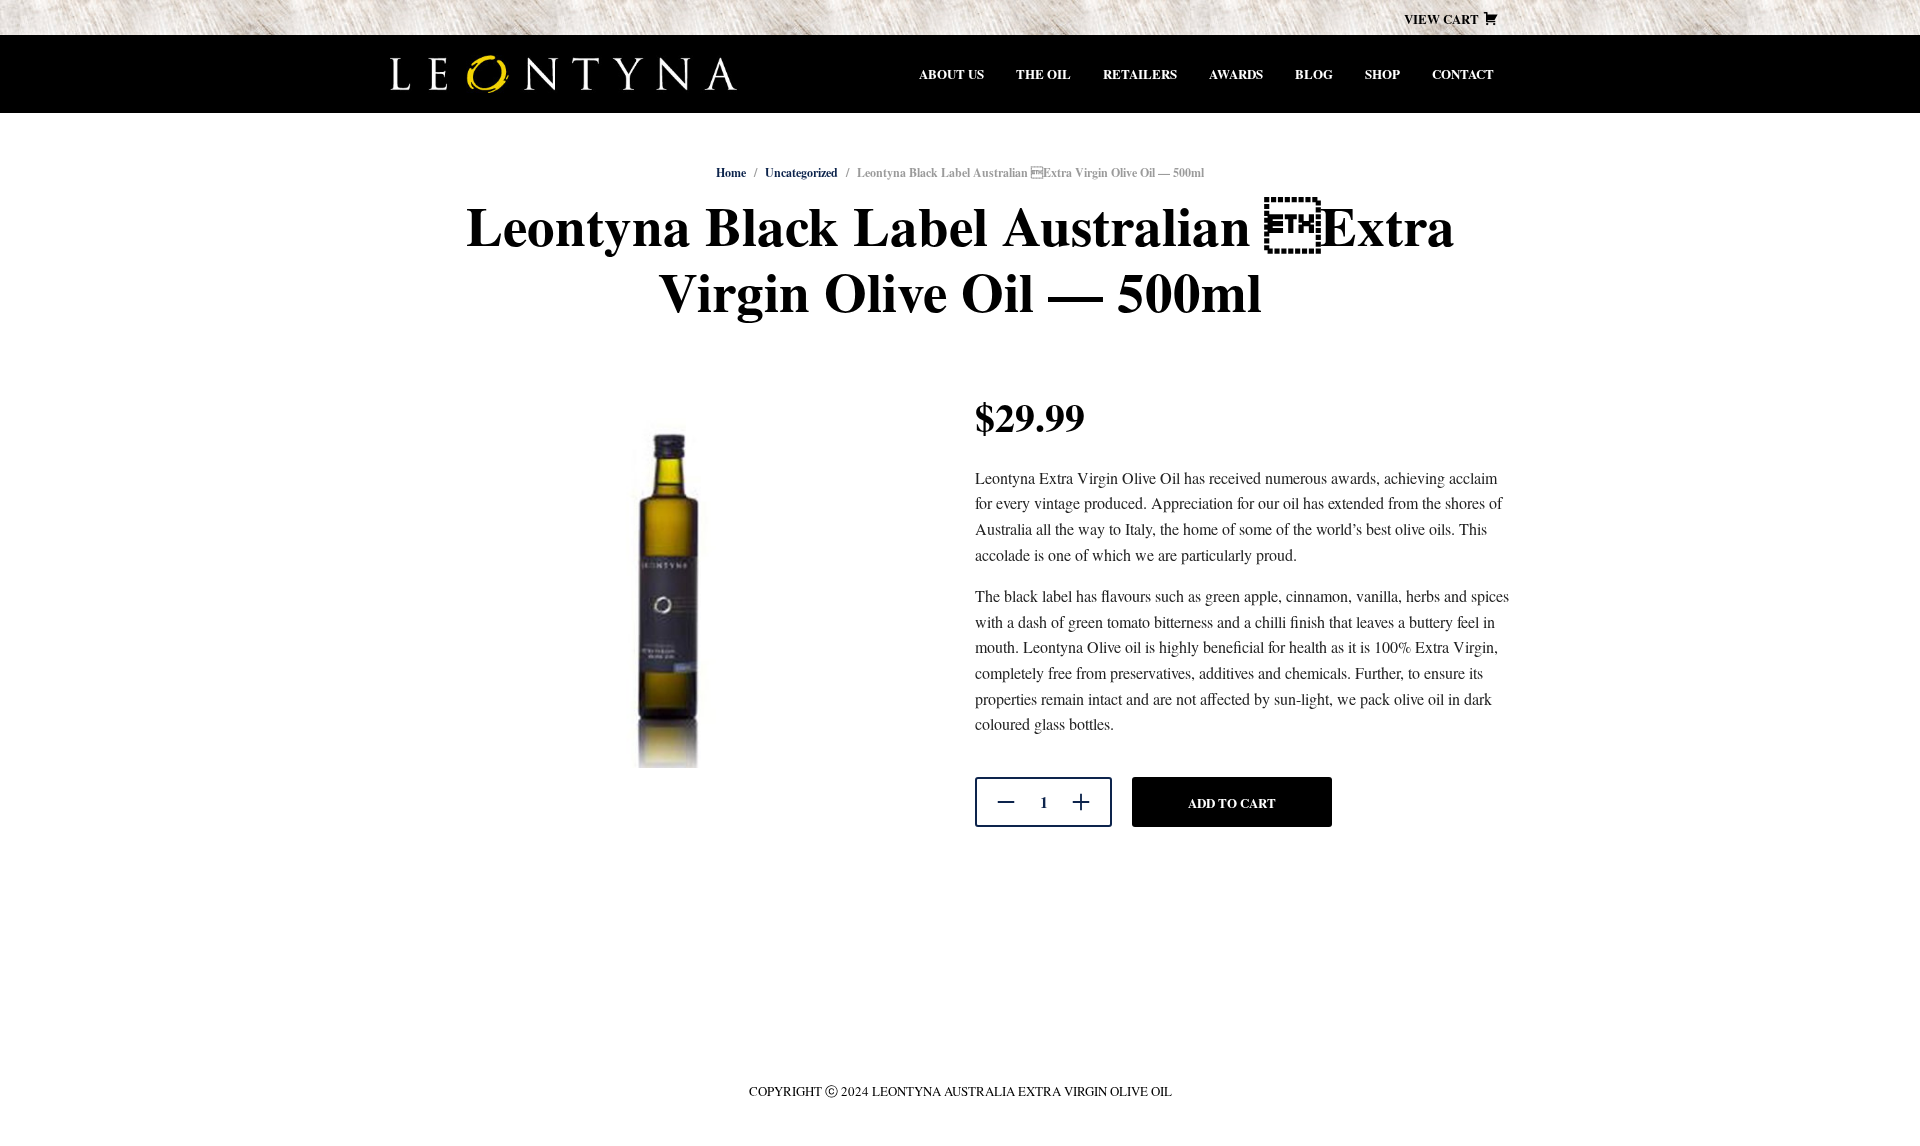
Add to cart (1232, 802)
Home (731, 172)
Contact (1463, 73)
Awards (1236, 73)
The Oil (1043, 73)
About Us (951, 73)
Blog (1314, 73)
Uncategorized (801, 172)
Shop (1382, 73)
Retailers (1140, 73)
